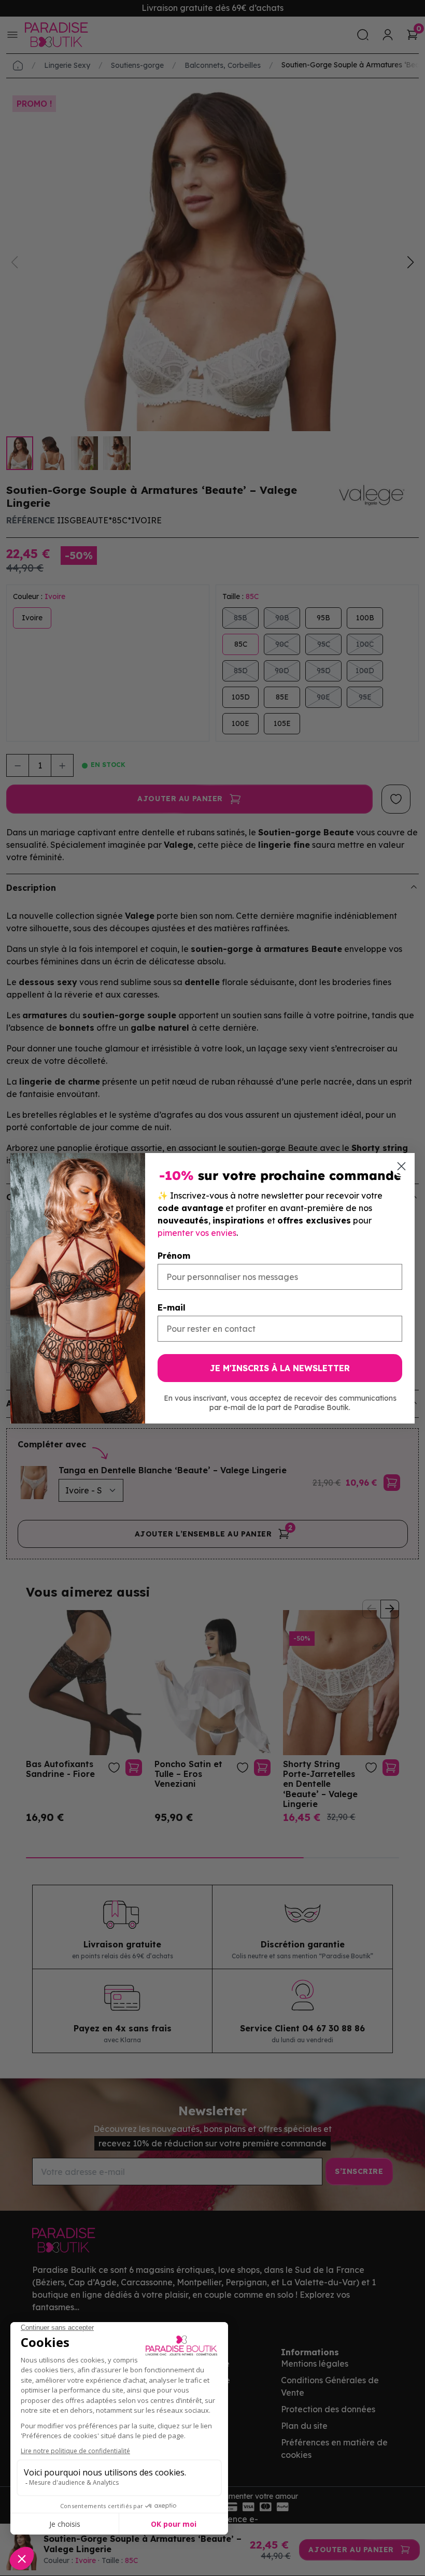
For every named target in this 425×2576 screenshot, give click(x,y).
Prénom (174, 1256)
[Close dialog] (401, 1166)
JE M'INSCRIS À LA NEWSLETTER (280, 1368)
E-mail (172, 1307)
